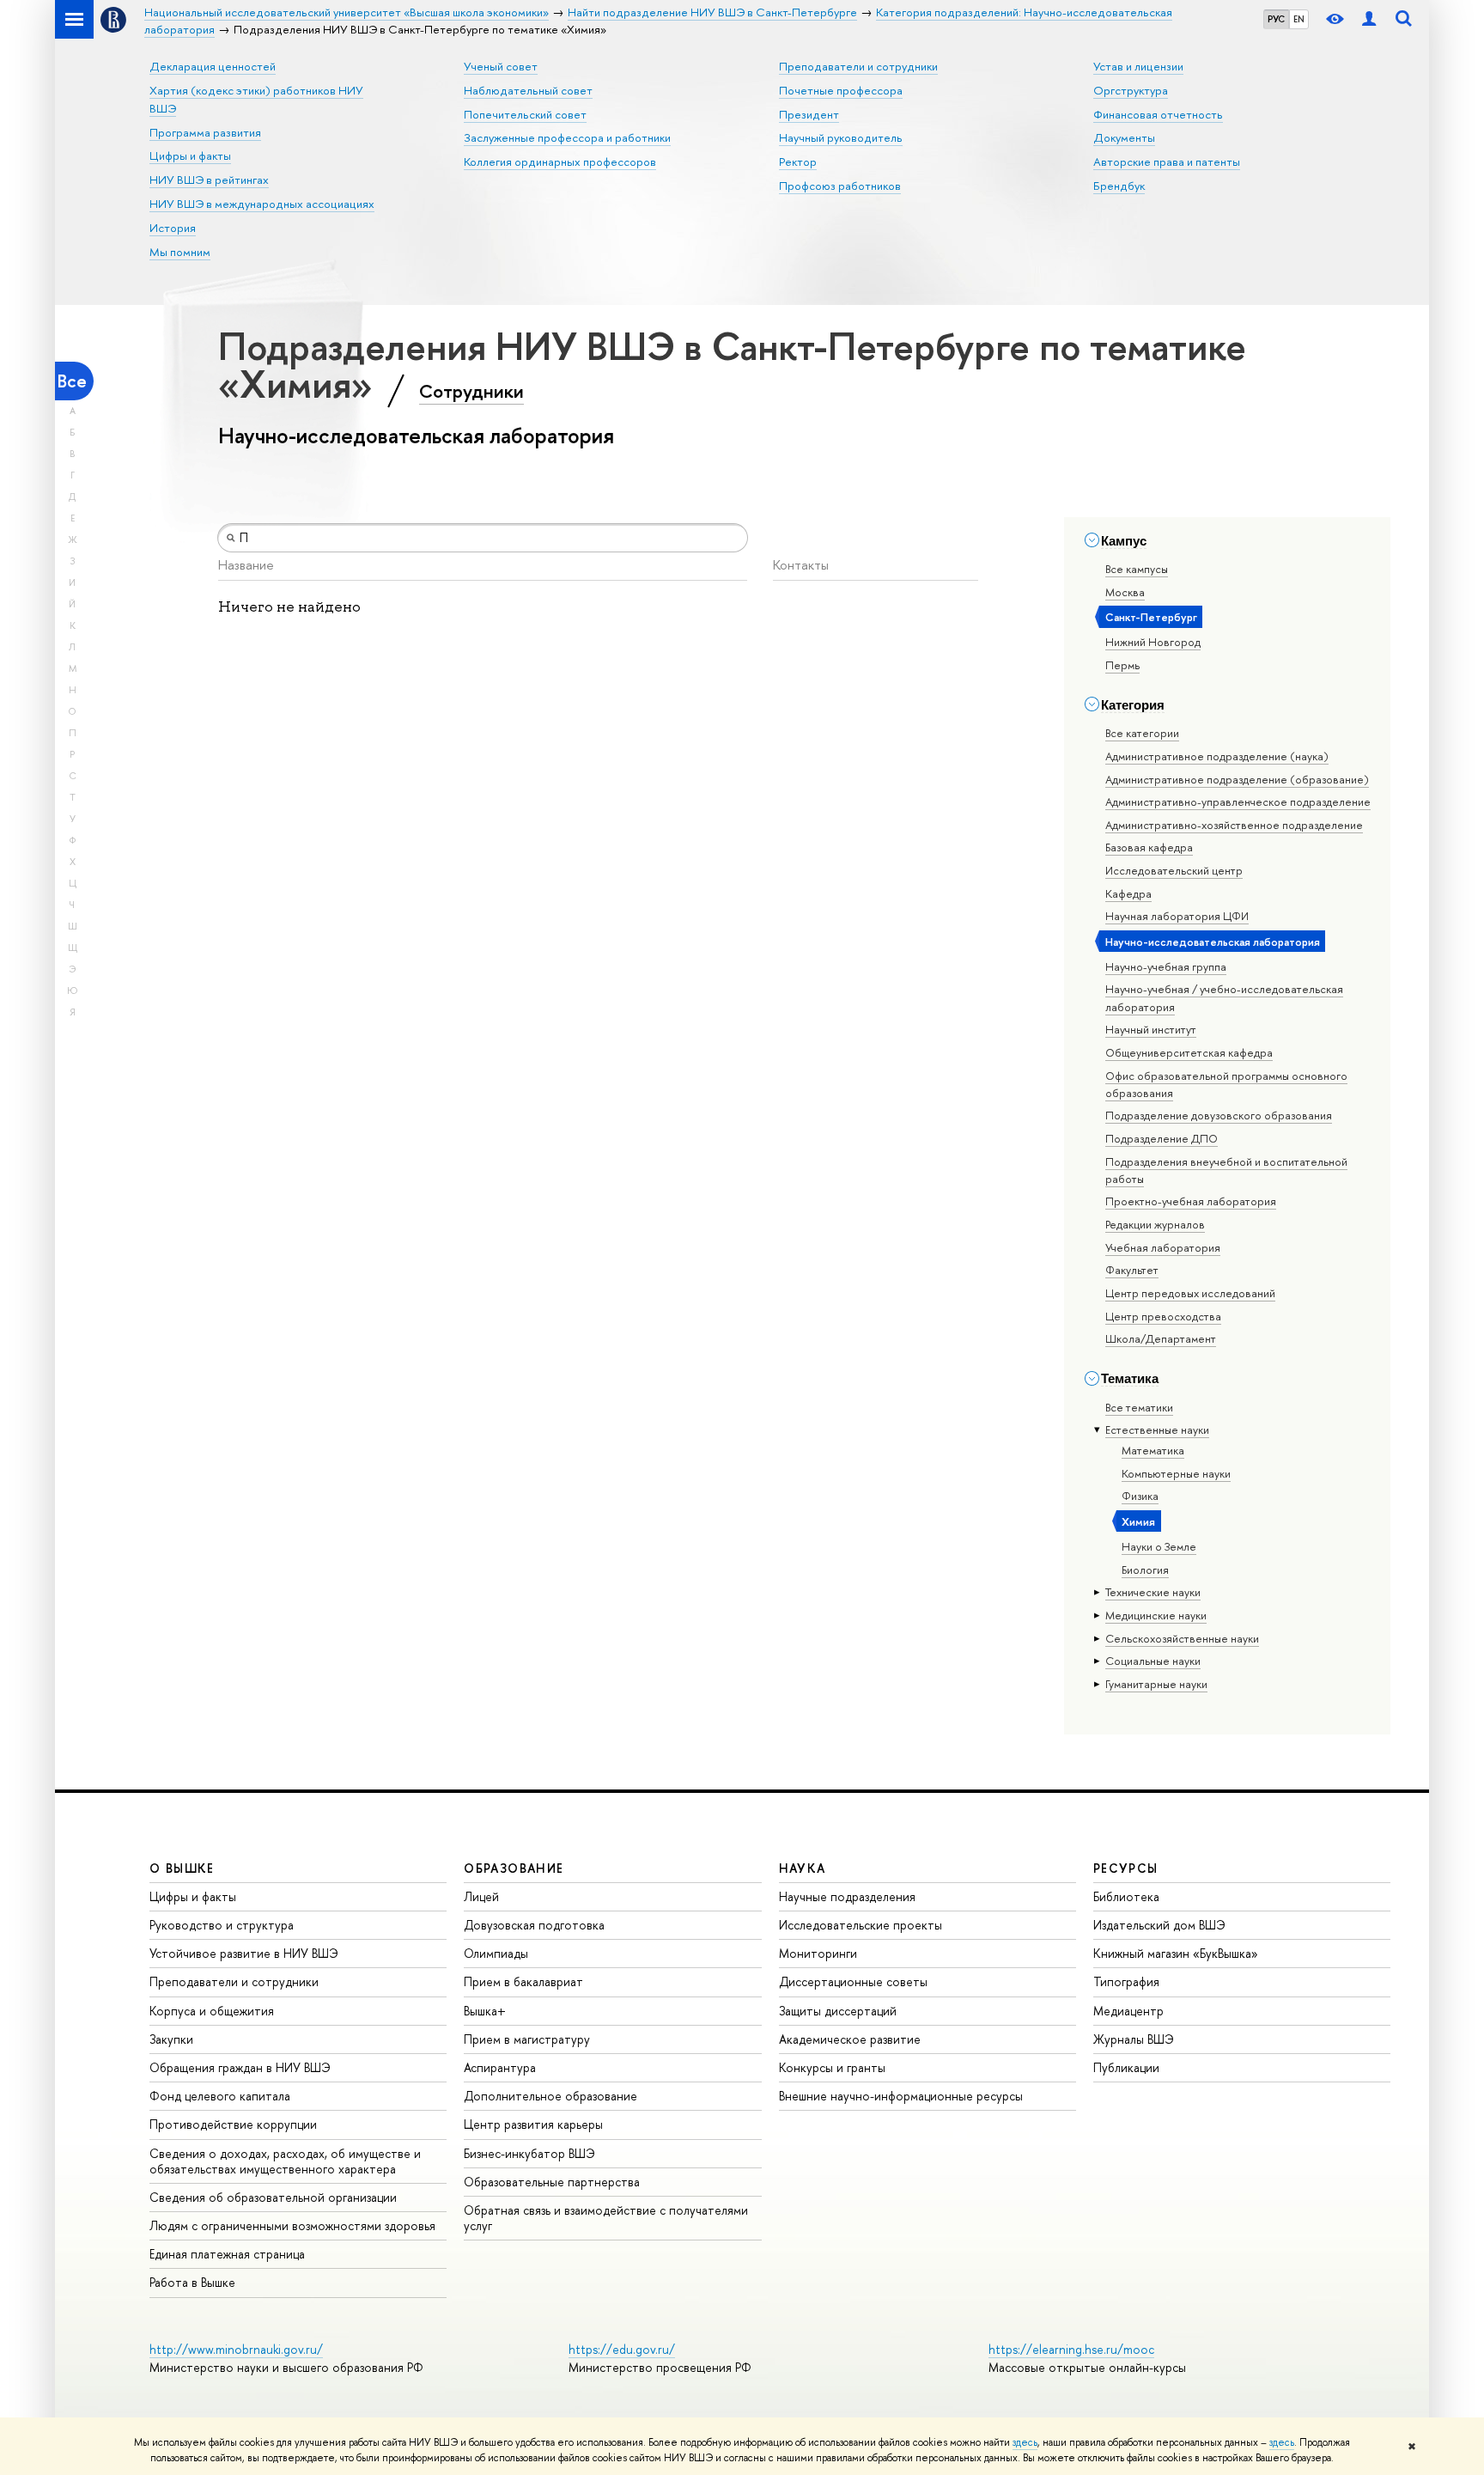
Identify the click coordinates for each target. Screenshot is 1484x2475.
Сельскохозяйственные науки (1182, 1638)
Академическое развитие (850, 2039)
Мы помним (180, 252)
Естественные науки (1157, 1430)
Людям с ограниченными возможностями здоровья (292, 2225)
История (173, 228)
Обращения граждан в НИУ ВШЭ (240, 2067)
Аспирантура (500, 2067)
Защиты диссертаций (838, 2011)
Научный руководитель (841, 137)
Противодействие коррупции (233, 2124)
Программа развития (205, 132)
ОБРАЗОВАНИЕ (514, 1868)
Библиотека (1126, 1896)
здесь (1025, 2442)
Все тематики (1139, 1407)
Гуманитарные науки (1156, 1684)
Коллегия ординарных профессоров (560, 162)
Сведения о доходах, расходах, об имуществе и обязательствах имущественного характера (285, 2161)
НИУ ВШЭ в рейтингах (209, 180)
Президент (809, 114)
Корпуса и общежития (212, 2011)
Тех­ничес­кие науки (1153, 1592)
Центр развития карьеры (533, 2124)
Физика (1140, 1496)
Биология (1145, 1570)
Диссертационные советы (853, 1981)
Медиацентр (1128, 2011)
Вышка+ (485, 2011)
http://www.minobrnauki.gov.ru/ (236, 2349)
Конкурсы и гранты (832, 2067)
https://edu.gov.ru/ (622, 2349)
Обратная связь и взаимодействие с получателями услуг (606, 2218)
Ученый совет (501, 66)
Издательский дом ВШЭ (1159, 1925)
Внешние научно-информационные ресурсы (901, 2096)
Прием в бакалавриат (523, 1981)
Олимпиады (496, 1953)
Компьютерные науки (1176, 1473)
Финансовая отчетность (1158, 114)
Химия (1138, 1521)
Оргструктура (1131, 90)
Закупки (171, 2039)
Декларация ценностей (213, 66)
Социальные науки (1153, 1661)
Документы (1124, 137)
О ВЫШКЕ (182, 1868)
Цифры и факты (190, 155)
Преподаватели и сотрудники (858, 66)
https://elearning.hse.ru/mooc (1071, 2349)
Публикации (1126, 2067)
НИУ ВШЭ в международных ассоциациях (262, 204)
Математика (1153, 1450)
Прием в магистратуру (527, 2039)
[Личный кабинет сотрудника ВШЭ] (1369, 19)
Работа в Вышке (192, 2282)
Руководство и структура (222, 1925)
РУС (1276, 19)
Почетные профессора (841, 90)
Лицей (481, 1896)
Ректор (798, 162)
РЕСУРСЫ (1126, 1868)
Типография (1126, 1981)
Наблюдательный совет (528, 90)
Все (72, 381)
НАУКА (803, 1868)
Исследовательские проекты (861, 1925)
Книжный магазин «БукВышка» (1176, 1953)
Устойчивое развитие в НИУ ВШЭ (244, 1953)
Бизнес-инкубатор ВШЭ (529, 2153)
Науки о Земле (1159, 1546)
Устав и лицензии (1138, 66)
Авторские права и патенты (1167, 162)
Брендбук (1119, 186)
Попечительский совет (525, 114)
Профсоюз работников (840, 186)
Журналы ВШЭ (1134, 2039)
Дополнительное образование (550, 2096)
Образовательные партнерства (552, 2182)
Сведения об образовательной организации (273, 2197)
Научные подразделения (847, 1896)
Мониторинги (818, 1953)
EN (1299, 19)
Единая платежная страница (227, 2254)
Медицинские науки (1156, 1615)
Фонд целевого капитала (220, 2096)
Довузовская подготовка (534, 1925)
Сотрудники (471, 391)
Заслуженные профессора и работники (567, 137)
